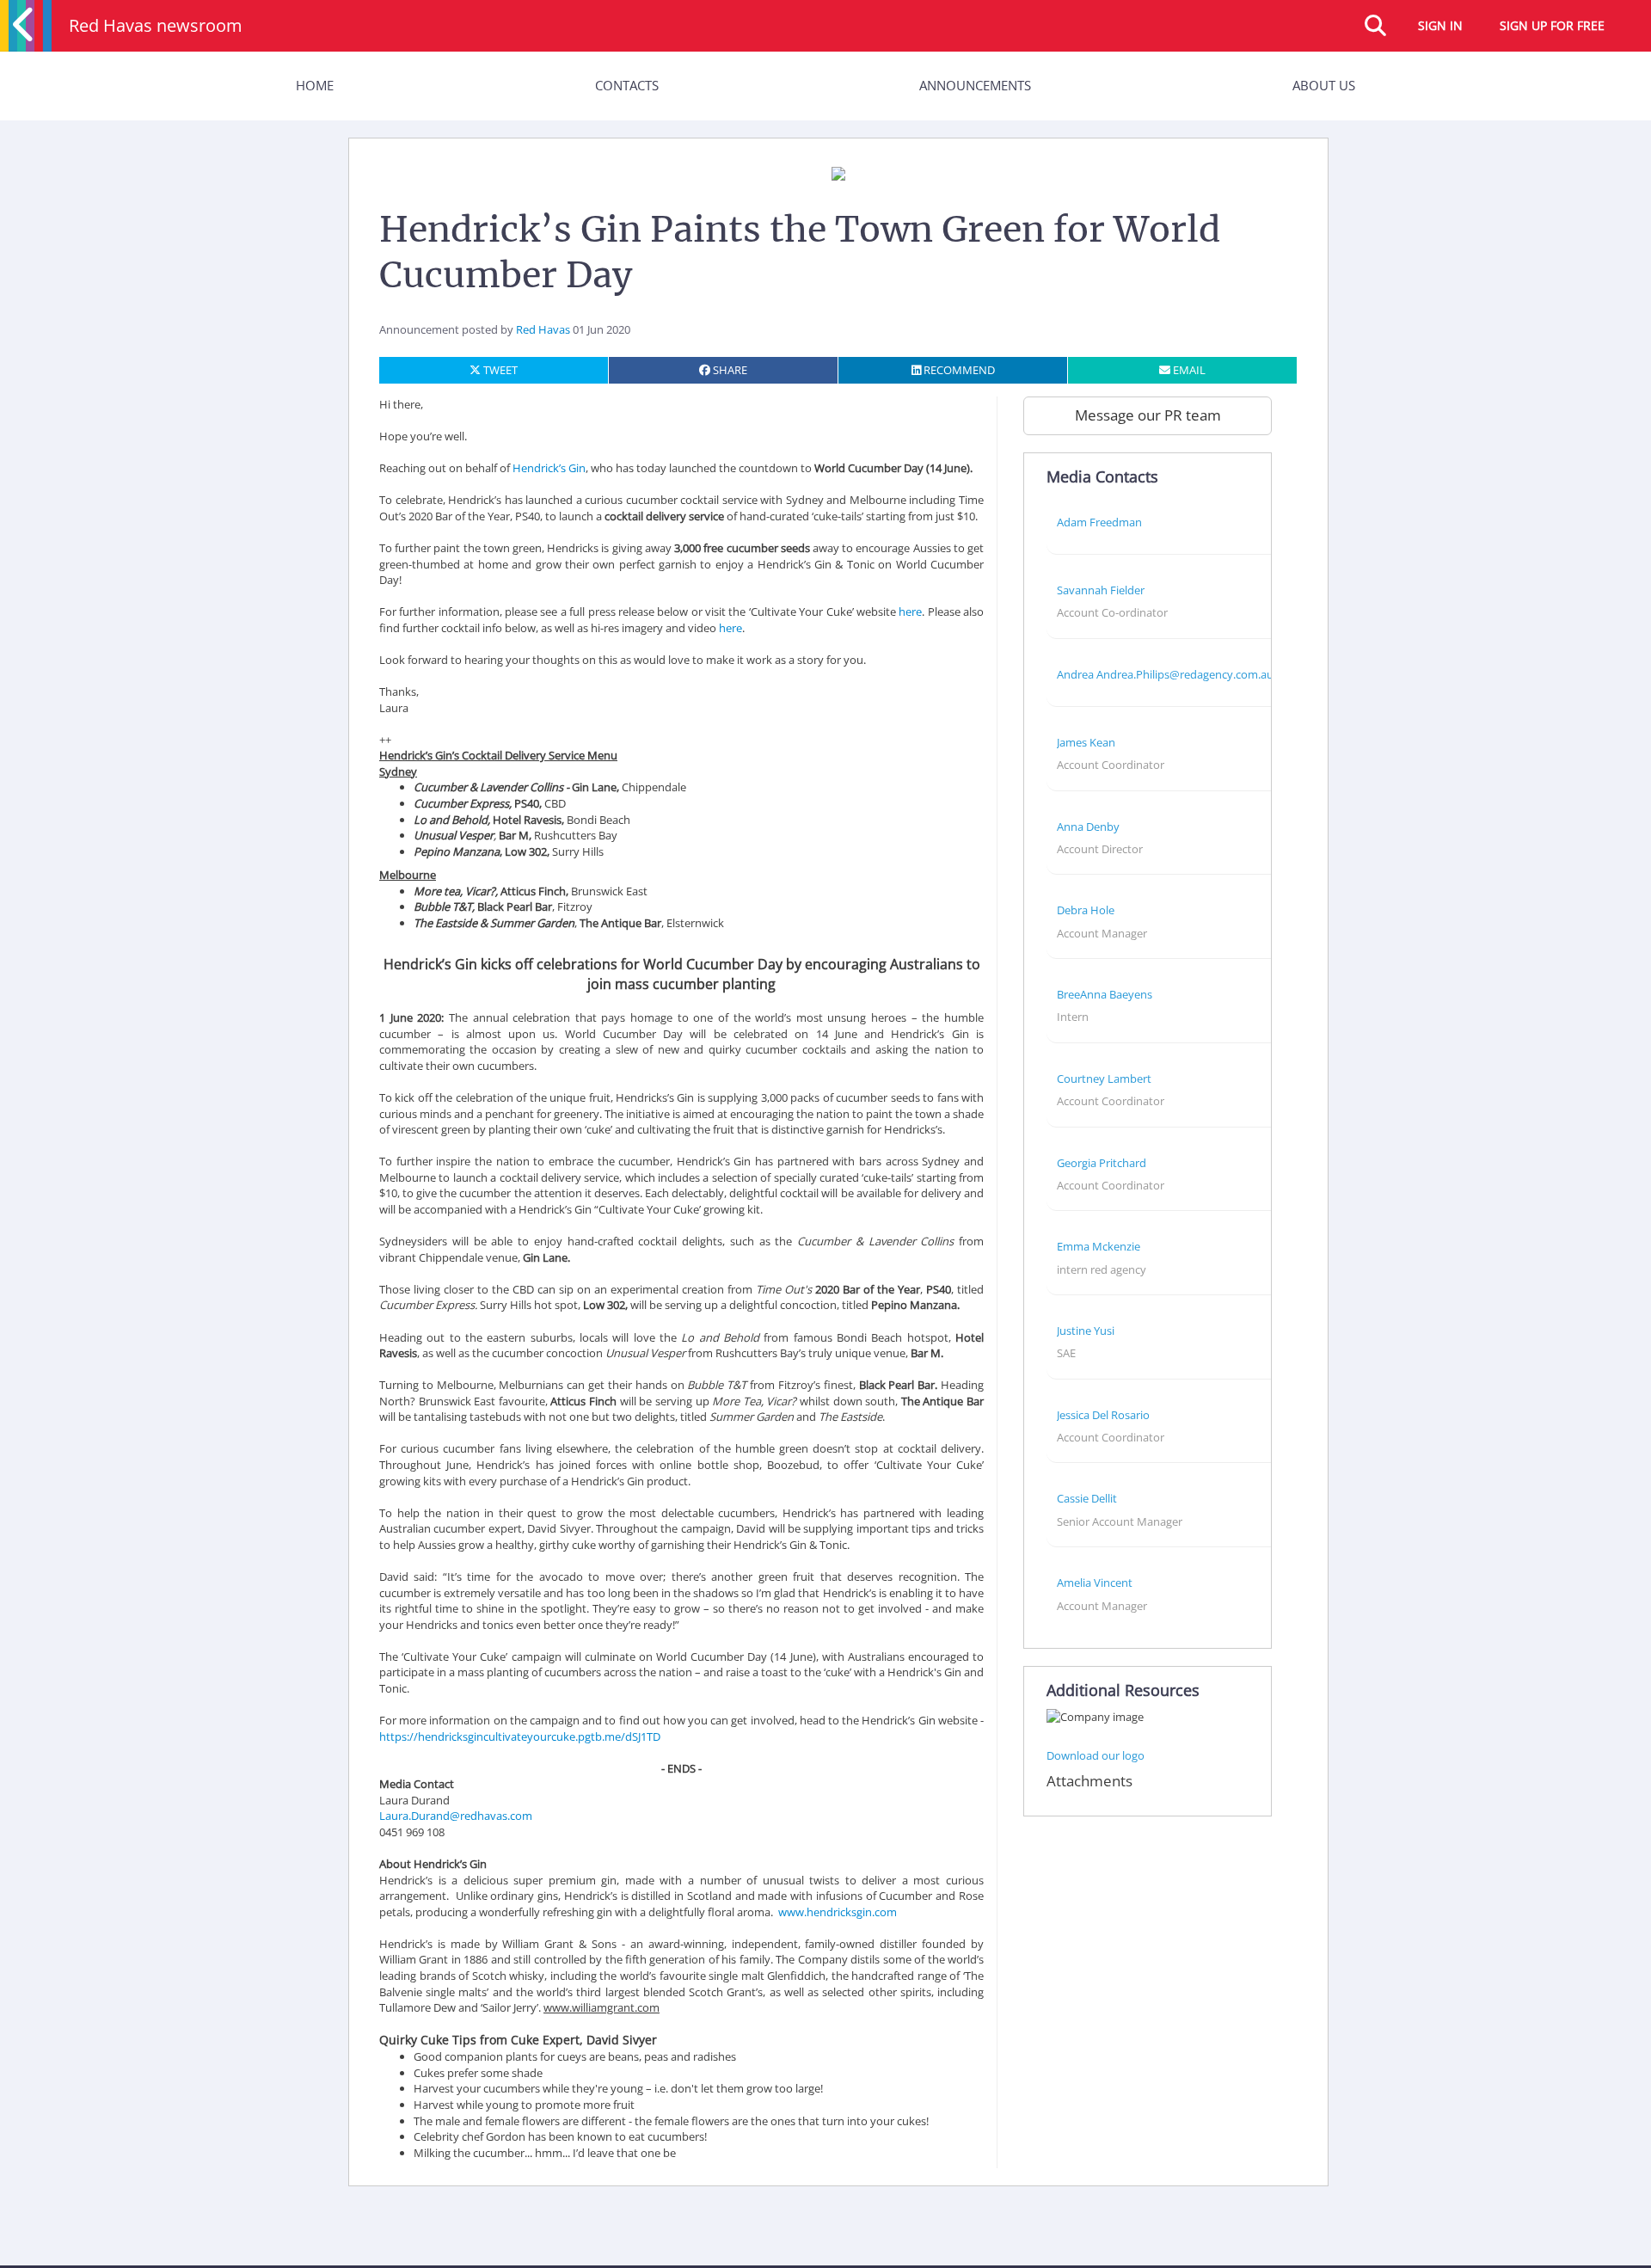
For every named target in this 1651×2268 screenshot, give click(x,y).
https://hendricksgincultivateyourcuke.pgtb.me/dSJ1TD (520, 1736)
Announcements (975, 85)
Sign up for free (1552, 25)
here (910, 612)
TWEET (499, 370)
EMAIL (1188, 370)
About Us (1324, 85)
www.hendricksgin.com (838, 1912)
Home (315, 85)
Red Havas (543, 329)
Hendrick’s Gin (549, 468)
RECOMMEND (958, 370)
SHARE (729, 370)
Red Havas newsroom (156, 25)
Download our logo (1096, 1755)
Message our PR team (1148, 415)
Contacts (627, 85)
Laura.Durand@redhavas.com (456, 1816)
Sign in (1440, 25)
